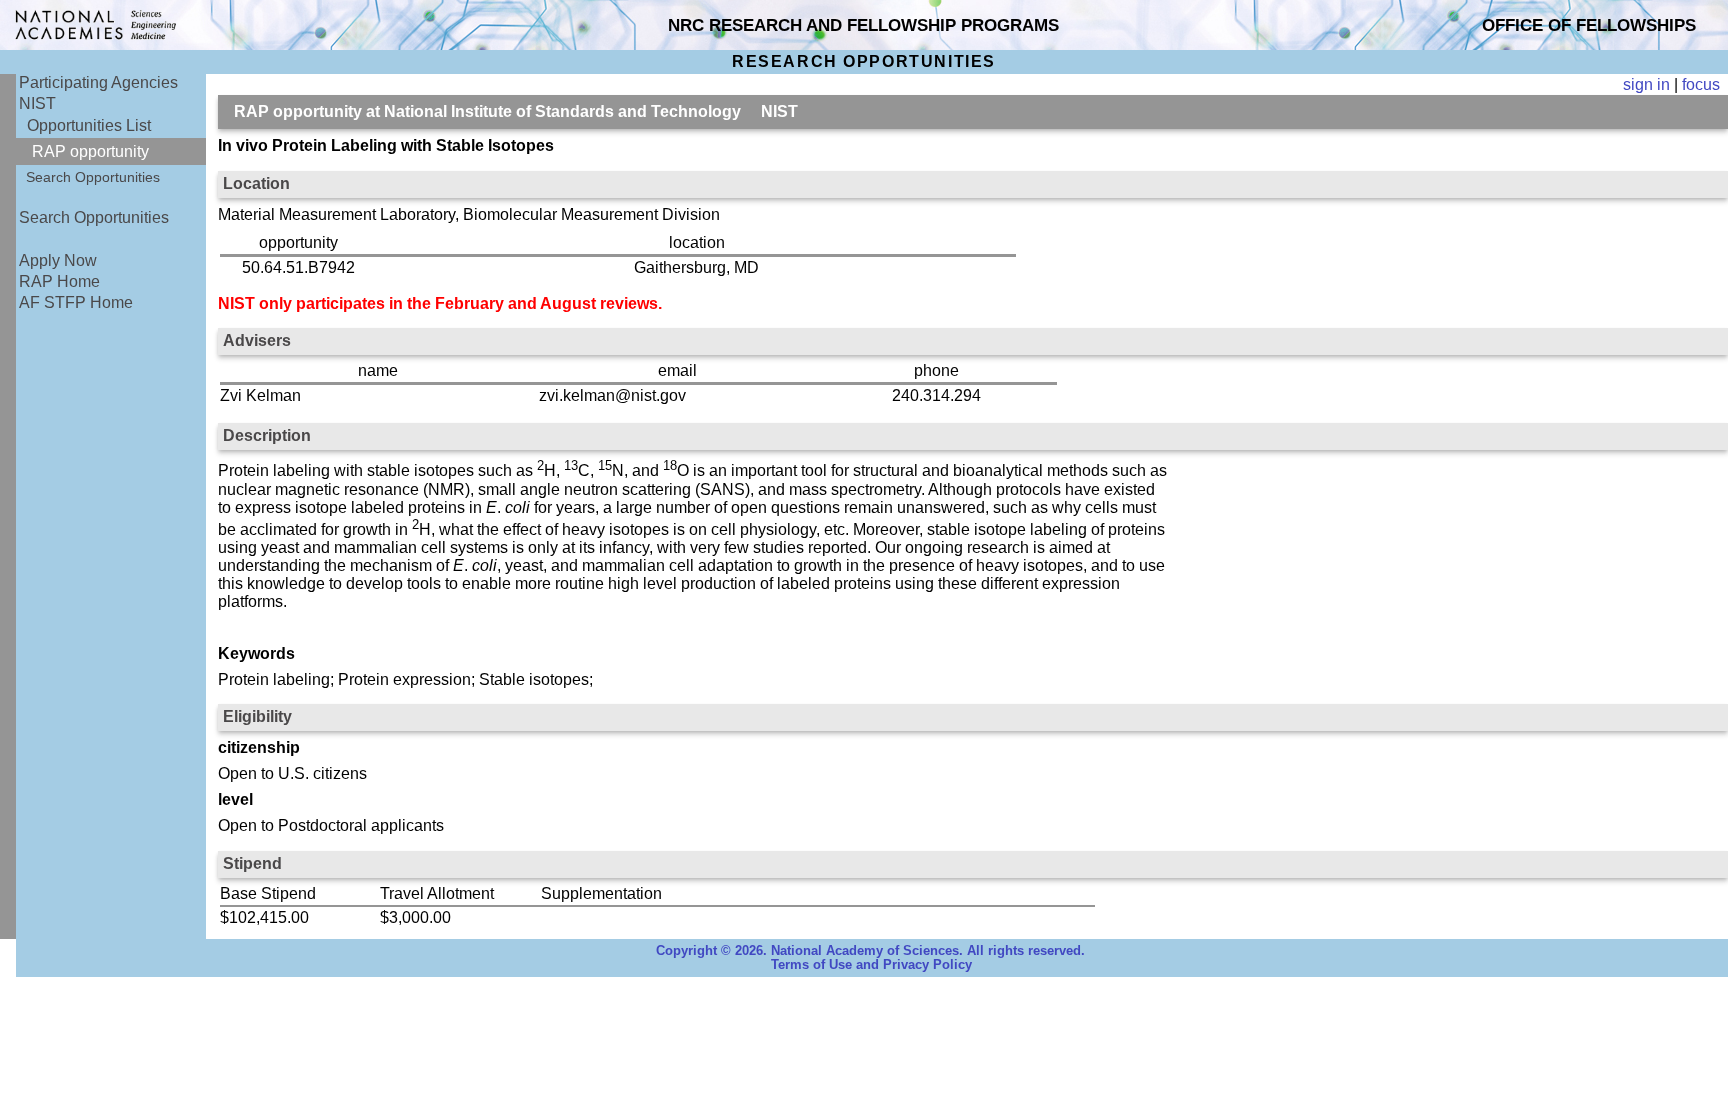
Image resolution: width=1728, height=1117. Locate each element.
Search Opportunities (93, 177)
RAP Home (59, 281)
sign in (1646, 84)
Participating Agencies (98, 82)
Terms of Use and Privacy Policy (871, 965)
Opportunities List (89, 125)
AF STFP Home (76, 302)
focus (1701, 84)
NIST (37, 103)
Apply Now (58, 260)
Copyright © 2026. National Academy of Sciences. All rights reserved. (870, 951)
